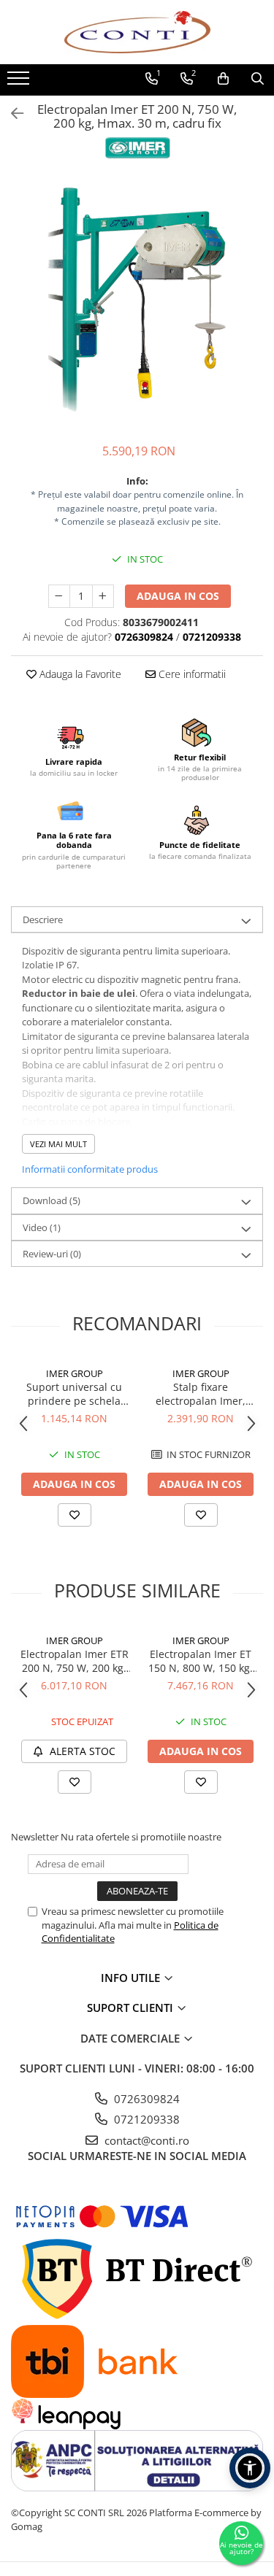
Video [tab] (42, 1227)
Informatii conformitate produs (90, 1169)
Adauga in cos (178, 596)
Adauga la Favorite (79, 674)
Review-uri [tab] (52, 1254)
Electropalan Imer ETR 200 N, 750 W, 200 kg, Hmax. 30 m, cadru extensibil (75, 1661)
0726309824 (145, 2099)
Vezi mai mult (58, 1144)
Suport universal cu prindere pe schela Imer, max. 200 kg (74, 1394)
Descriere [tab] (43, 919)
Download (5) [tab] (52, 1200)
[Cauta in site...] (258, 79)
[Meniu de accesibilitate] (250, 2468)
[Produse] (20, 82)
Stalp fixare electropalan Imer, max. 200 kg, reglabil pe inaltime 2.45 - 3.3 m (201, 1394)
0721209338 (145, 2119)
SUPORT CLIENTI (132, 2008)
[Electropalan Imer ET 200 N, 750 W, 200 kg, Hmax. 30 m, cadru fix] (137, 302)
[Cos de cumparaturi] (223, 79)
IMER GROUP (75, 1373)
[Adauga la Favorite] (75, 1515)
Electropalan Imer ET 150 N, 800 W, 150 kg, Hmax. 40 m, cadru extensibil (201, 1661)
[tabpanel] (137, 302)
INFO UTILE (132, 1978)
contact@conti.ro (145, 2140)
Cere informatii (191, 674)
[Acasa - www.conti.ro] (137, 32)
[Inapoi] (11, 113)
